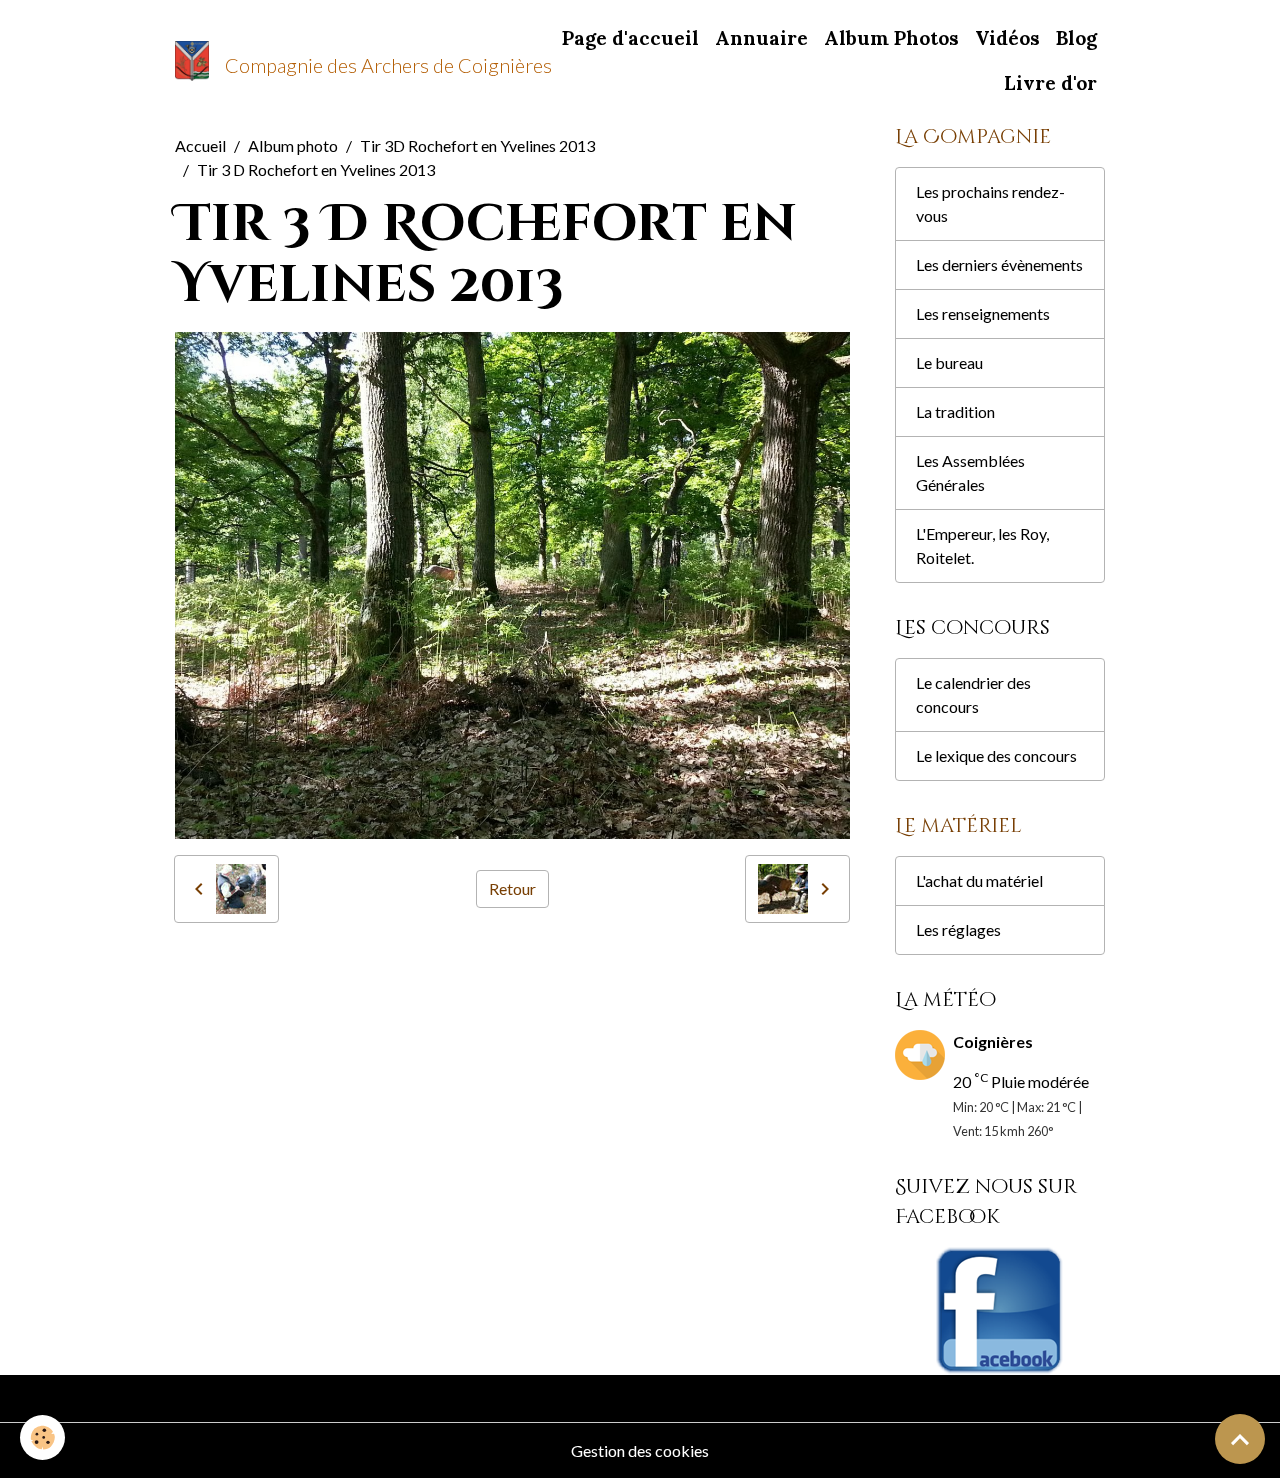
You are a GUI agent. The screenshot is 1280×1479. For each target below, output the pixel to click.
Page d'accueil (630, 38)
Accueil (200, 145)
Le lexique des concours (996, 755)
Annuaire (761, 38)
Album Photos (891, 38)
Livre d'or (1050, 83)
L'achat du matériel (979, 880)
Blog (1076, 38)
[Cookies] (42, 1437)
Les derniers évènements (999, 264)
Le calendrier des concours (973, 694)
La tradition (955, 411)
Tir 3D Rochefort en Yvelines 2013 (477, 145)
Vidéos (1007, 38)
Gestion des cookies (640, 1450)
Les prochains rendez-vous (990, 203)
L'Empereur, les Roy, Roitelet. (982, 545)
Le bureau (949, 362)
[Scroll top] (1240, 1439)
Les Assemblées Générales (970, 472)
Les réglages (958, 929)
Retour (512, 888)
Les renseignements (983, 313)
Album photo (293, 145)
